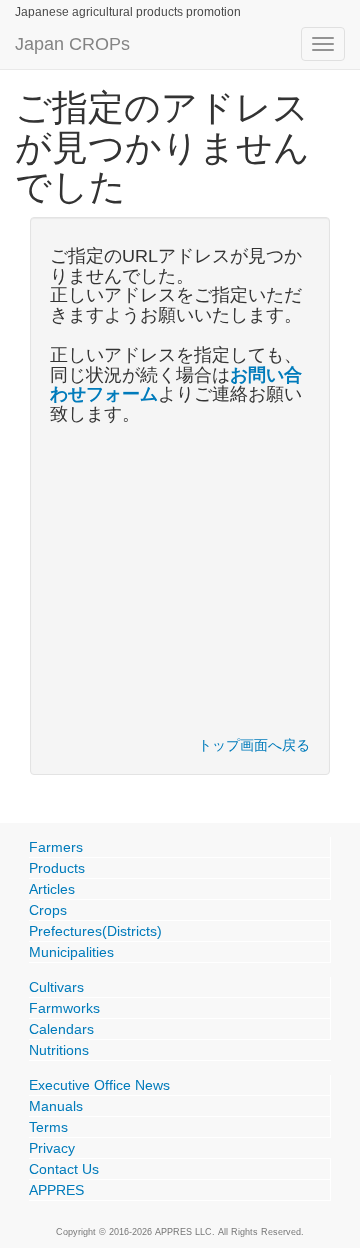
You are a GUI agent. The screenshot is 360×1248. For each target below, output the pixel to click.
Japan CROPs (72, 44)
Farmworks (64, 1008)
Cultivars (56, 987)
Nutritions (59, 1050)
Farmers (56, 847)
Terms (48, 1127)
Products (57, 868)
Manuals (56, 1106)
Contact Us (64, 1169)
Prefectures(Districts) (95, 931)
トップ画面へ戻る (254, 745)
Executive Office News (99, 1085)
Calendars (61, 1029)
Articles (52, 889)
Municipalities (71, 952)
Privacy (52, 1148)
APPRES (56, 1190)
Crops (48, 910)
